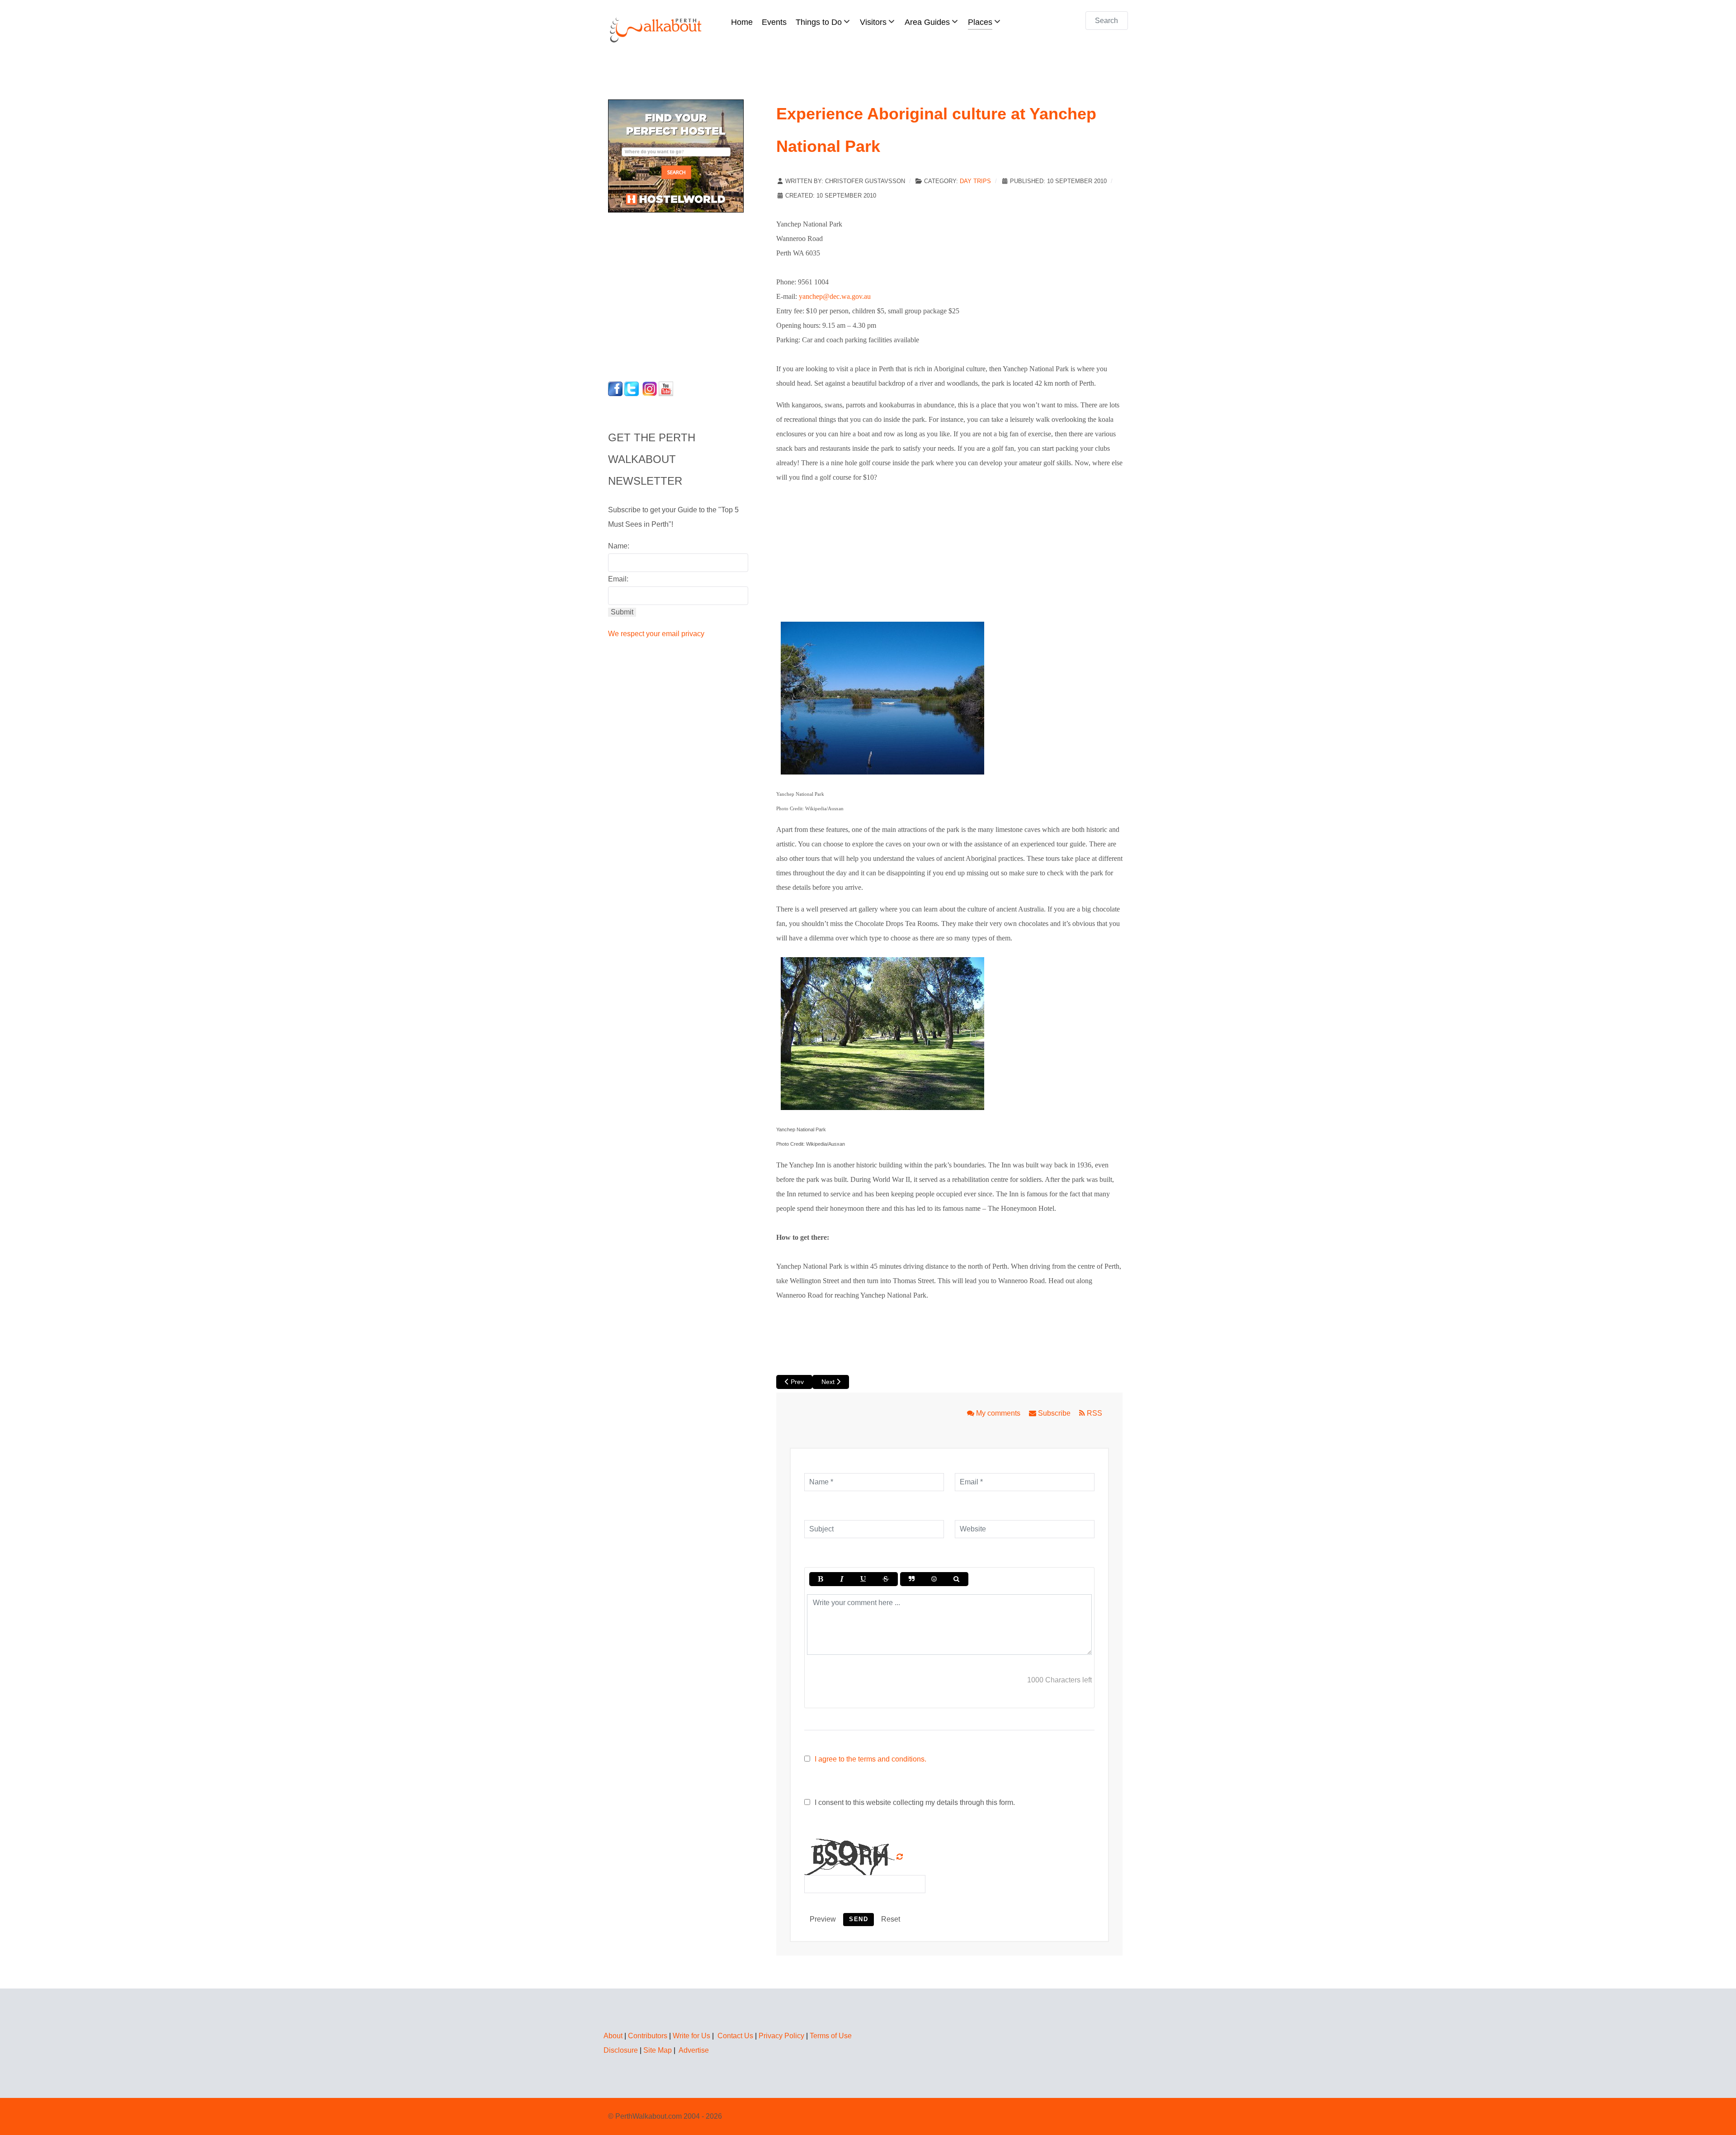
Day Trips (975, 181)
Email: (618, 579)
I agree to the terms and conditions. (870, 1759)
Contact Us (735, 2036)
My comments (998, 1413)
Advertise (694, 2050)
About (613, 2036)
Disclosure (621, 2050)
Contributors (648, 2036)
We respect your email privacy (656, 634)
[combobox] (1107, 21)
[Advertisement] (665, 294)
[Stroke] (886, 1579)
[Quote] (912, 1579)
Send (859, 1919)
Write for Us (691, 2036)
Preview (823, 1919)
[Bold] (820, 1579)
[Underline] (863, 1579)
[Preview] (956, 1579)
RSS (1094, 1413)
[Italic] (841, 1579)
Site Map (658, 2050)
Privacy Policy (781, 2036)
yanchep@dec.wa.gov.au (835, 296)
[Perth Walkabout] (656, 30)
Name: (619, 546)
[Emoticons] (934, 1579)
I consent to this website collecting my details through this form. (914, 1802)
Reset (891, 1919)
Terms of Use (831, 2036)
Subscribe (1054, 1413)
